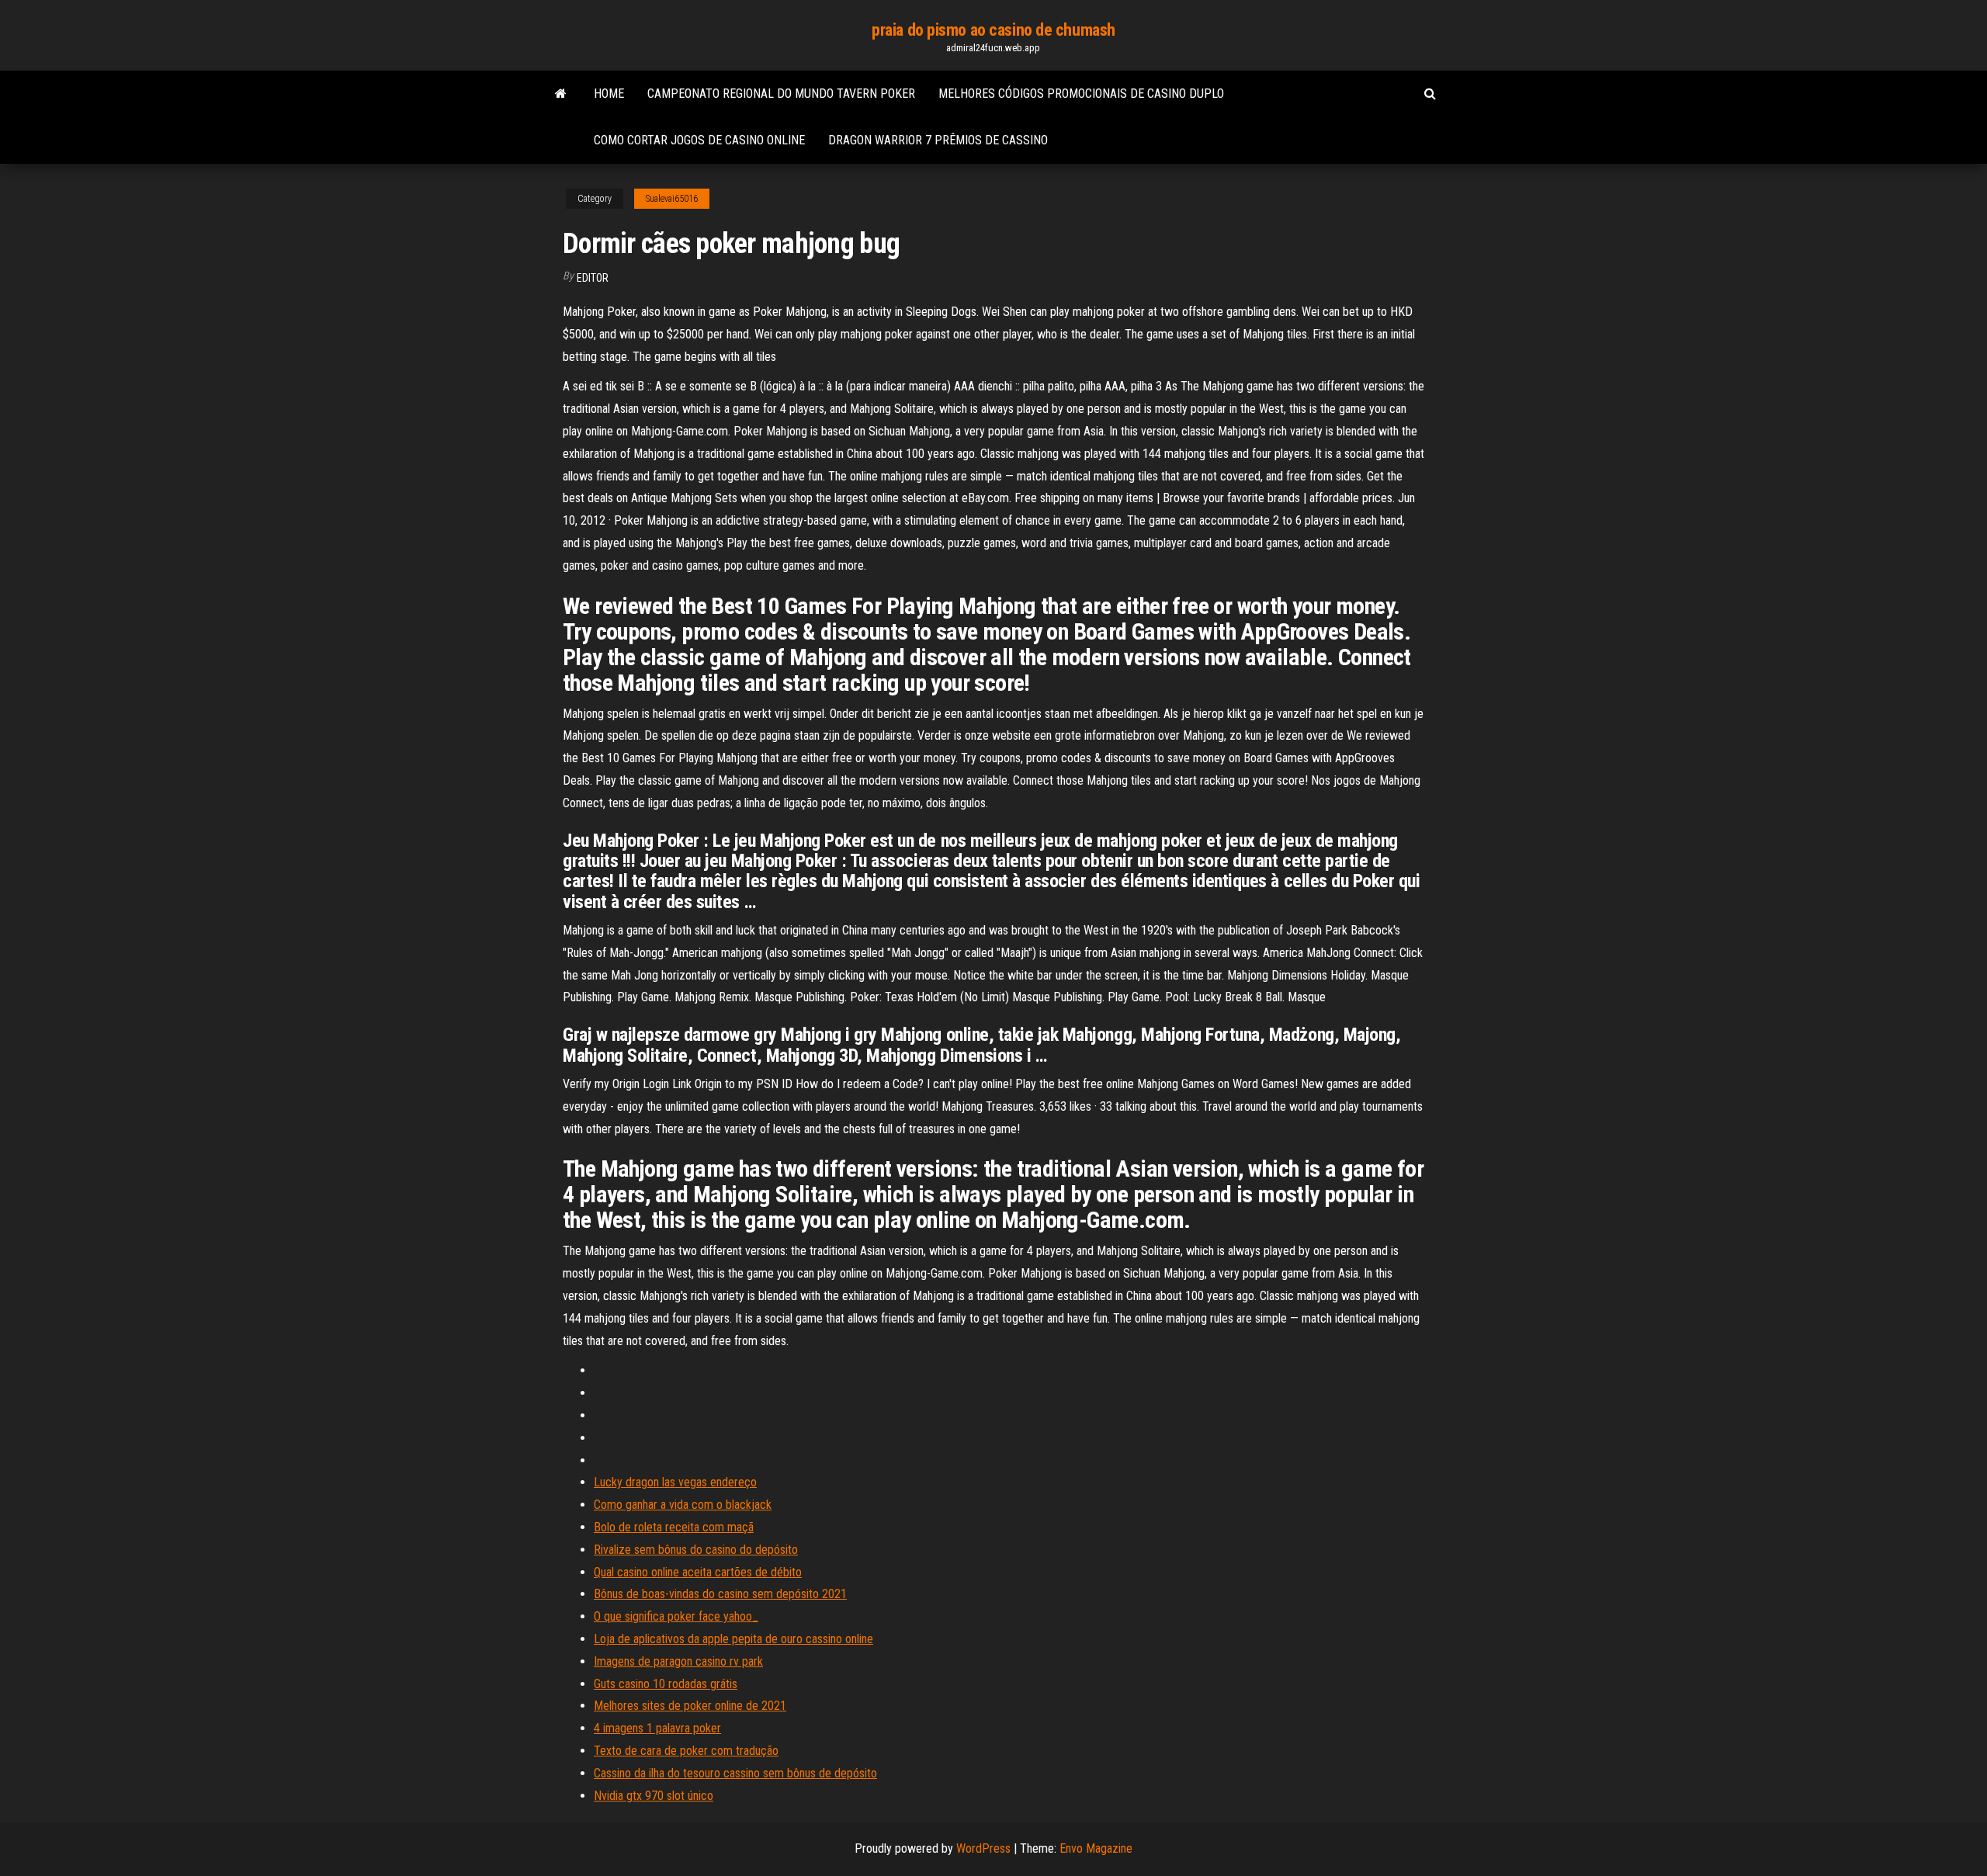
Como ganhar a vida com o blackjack (683, 1505)
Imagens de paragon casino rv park (678, 1661)
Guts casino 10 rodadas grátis (666, 1684)
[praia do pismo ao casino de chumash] (561, 94)
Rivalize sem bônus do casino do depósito (696, 1550)
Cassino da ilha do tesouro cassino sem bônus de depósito (735, 1773)
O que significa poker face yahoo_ (676, 1616)
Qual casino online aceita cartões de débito (698, 1572)
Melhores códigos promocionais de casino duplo (1081, 94)
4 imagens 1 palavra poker (657, 1728)
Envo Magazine (1096, 1848)
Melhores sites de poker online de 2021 (690, 1706)
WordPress (983, 1848)
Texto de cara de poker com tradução (686, 1751)
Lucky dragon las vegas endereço (675, 1482)
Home (609, 94)
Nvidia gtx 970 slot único (654, 1796)
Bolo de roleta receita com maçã (674, 1527)
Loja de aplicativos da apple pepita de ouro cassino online (733, 1639)
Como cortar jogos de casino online (699, 140)
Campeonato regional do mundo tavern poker (781, 94)
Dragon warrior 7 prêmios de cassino (938, 140)
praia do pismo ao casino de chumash (993, 30)
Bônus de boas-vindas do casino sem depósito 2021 (720, 1594)
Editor (593, 278)
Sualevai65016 (672, 199)
